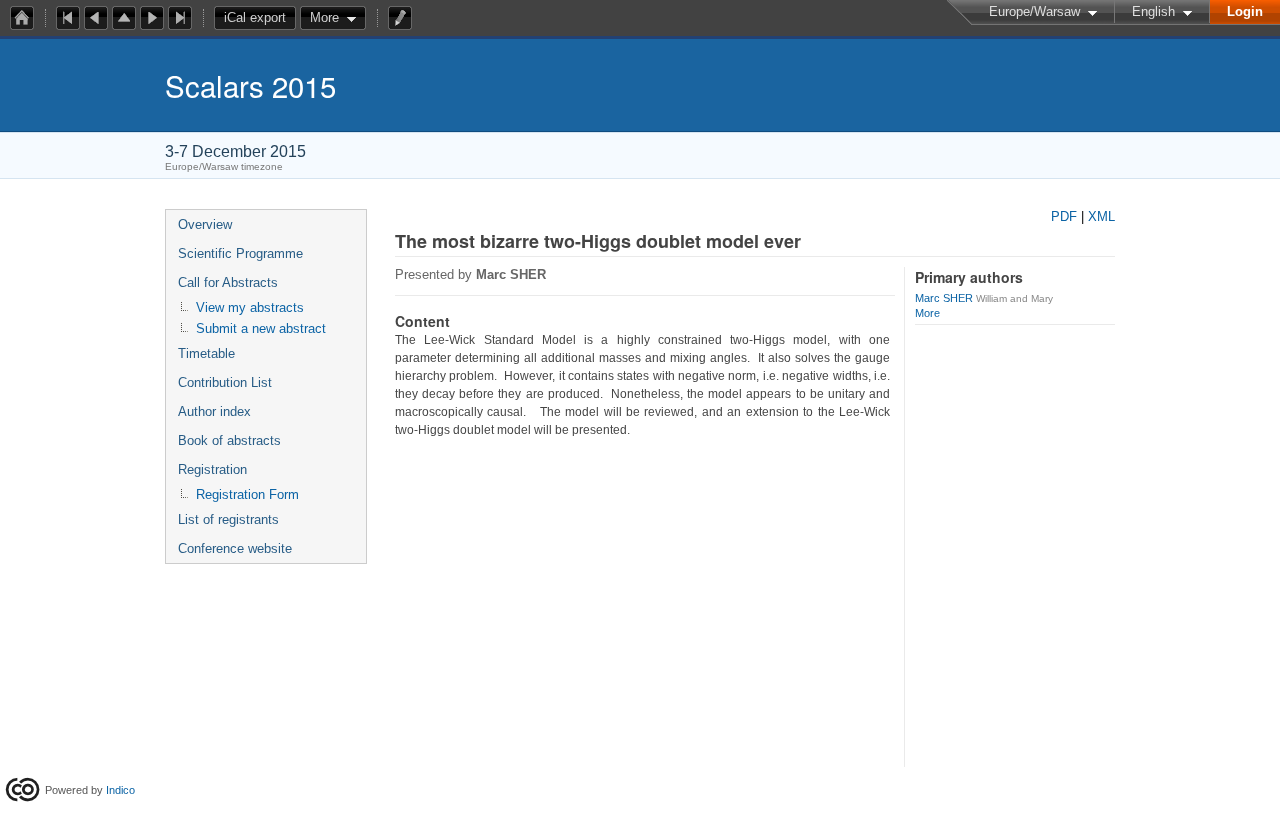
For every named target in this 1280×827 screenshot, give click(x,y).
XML (1101, 216)
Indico (120, 790)
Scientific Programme (240, 253)
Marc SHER (944, 298)
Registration (212, 469)
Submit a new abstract (261, 328)
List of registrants (228, 519)
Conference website (235, 548)
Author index (214, 411)
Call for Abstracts (228, 282)
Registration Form (247, 494)
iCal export (255, 17)
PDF (1064, 216)
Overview (205, 224)
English (1153, 11)
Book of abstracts (229, 440)
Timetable (206, 353)
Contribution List (225, 382)
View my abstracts (250, 307)
